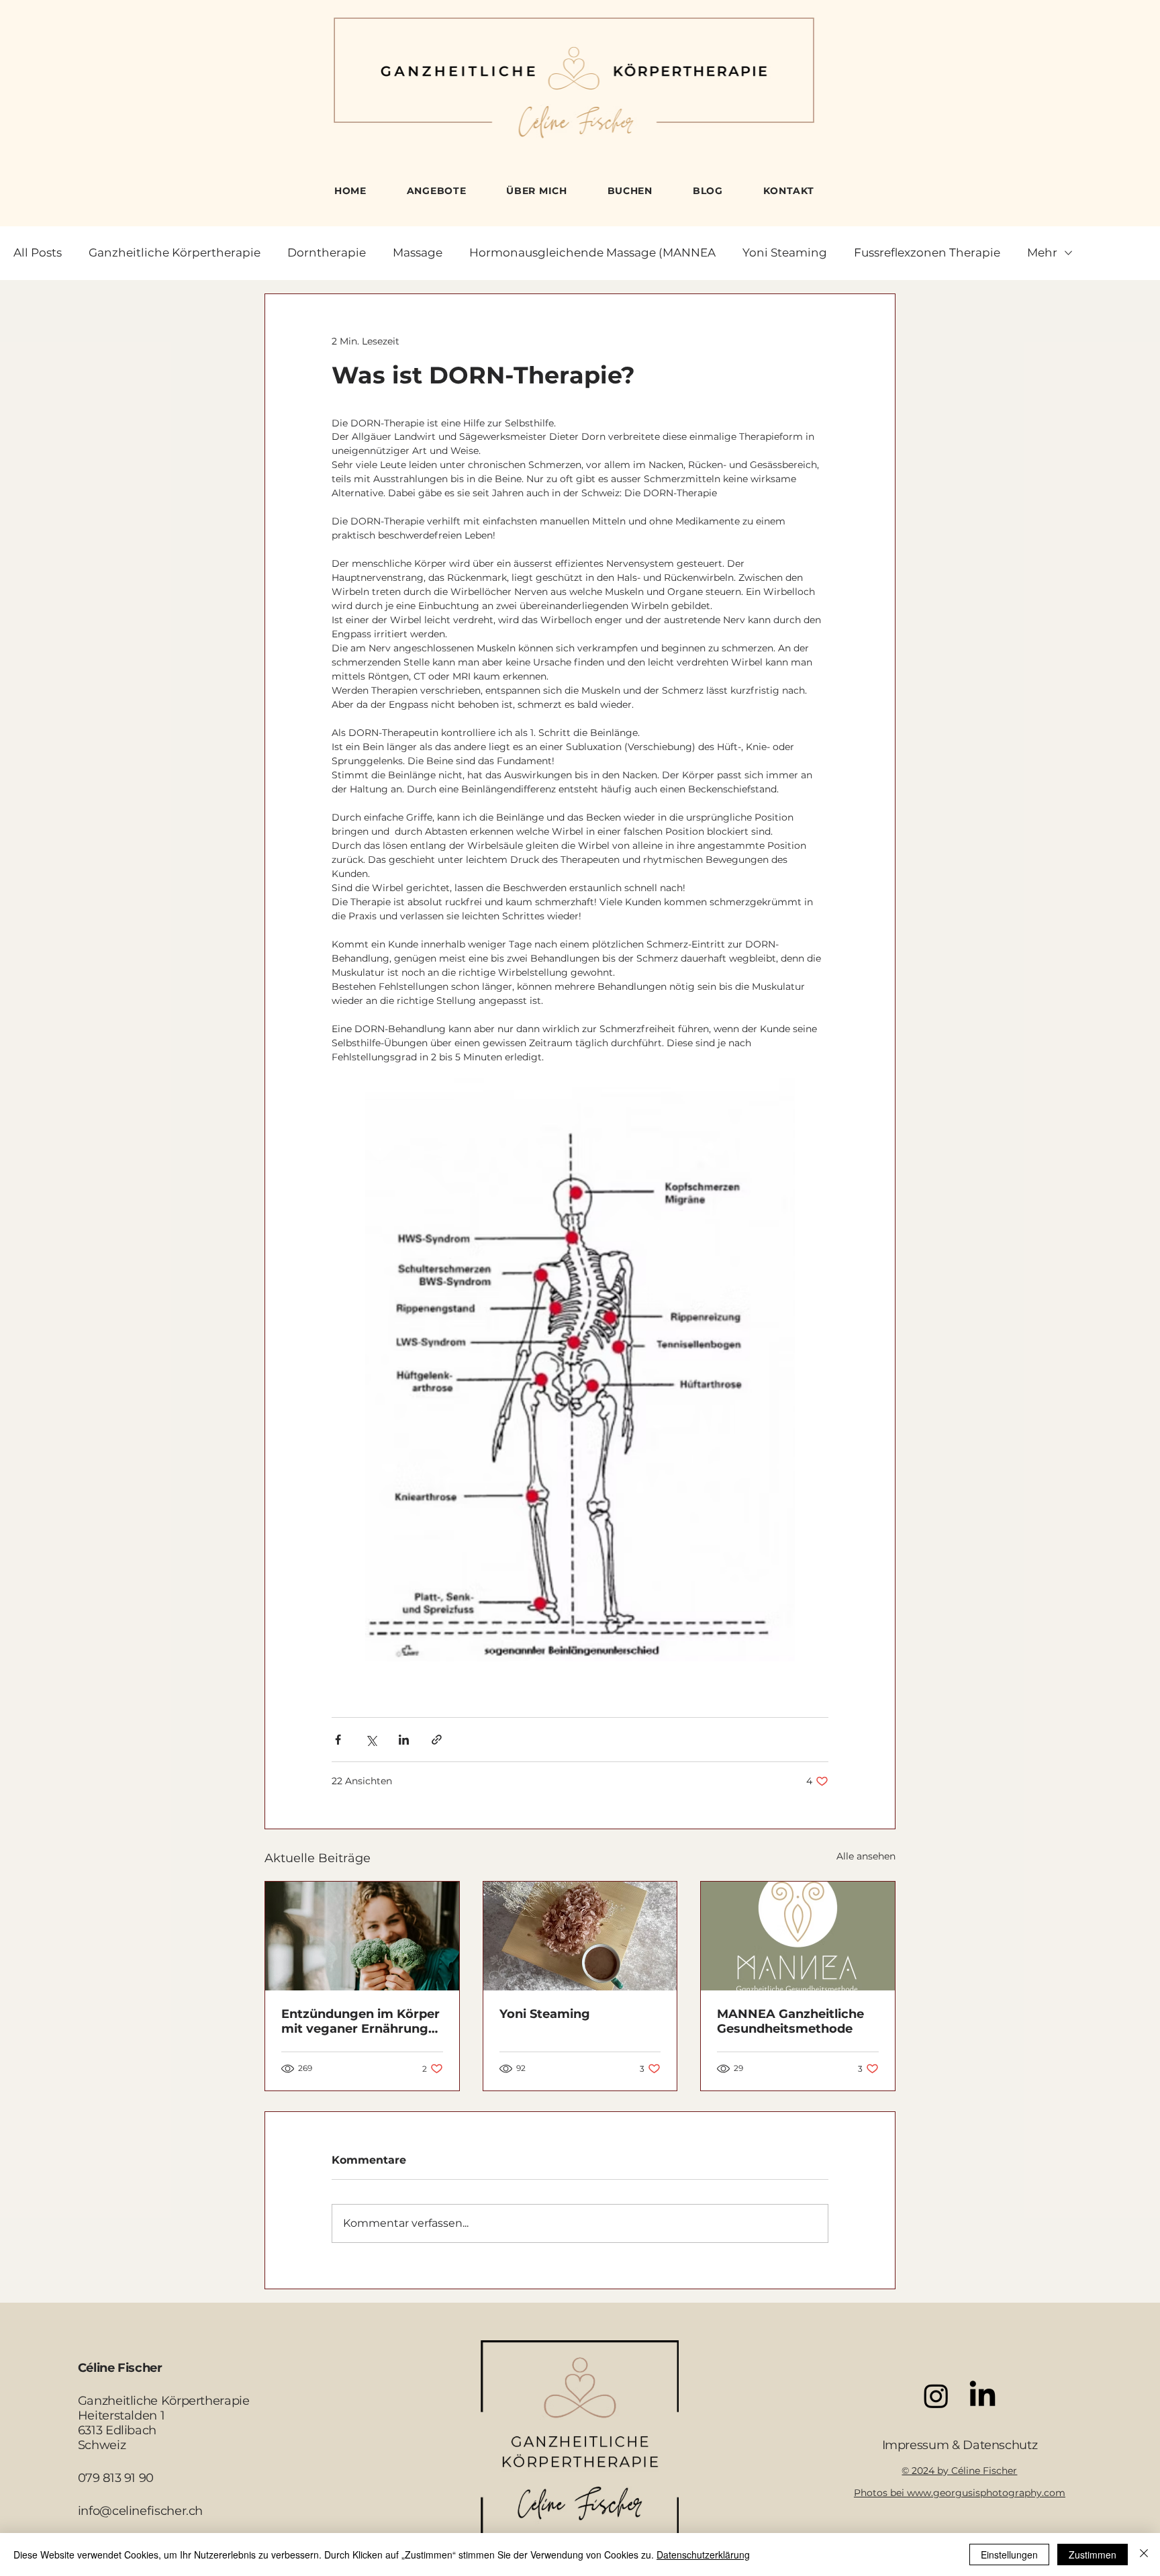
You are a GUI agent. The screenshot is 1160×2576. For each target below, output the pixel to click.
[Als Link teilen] (437, 1740)
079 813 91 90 (116, 2478)
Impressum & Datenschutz (960, 2445)
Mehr (1042, 252)
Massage (418, 252)
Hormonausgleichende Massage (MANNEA (592, 252)
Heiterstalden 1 (122, 2416)
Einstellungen (1009, 2555)
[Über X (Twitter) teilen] (371, 1740)
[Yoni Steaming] (580, 1936)
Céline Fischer (120, 2368)
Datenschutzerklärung (703, 2555)
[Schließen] (1144, 2555)
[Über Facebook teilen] (338, 1740)
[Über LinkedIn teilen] (404, 1740)
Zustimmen (1093, 2555)
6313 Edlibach (117, 2430)
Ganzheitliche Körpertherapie (175, 252)
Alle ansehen (866, 1856)
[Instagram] (936, 2396)
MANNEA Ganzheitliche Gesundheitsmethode (790, 2021)
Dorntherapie (327, 252)
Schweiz (102, 2445)
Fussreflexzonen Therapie (927, 252)
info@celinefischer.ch (140, 2511)
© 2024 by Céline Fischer (959, 2471)
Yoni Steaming (785, 252)
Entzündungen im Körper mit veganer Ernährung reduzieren (360, 2021)
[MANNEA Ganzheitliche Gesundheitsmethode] (798, 1936)
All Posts (38, 252)
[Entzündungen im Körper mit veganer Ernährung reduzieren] (362, 1936)
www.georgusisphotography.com (986, 2493)
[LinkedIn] (982, 2396)
